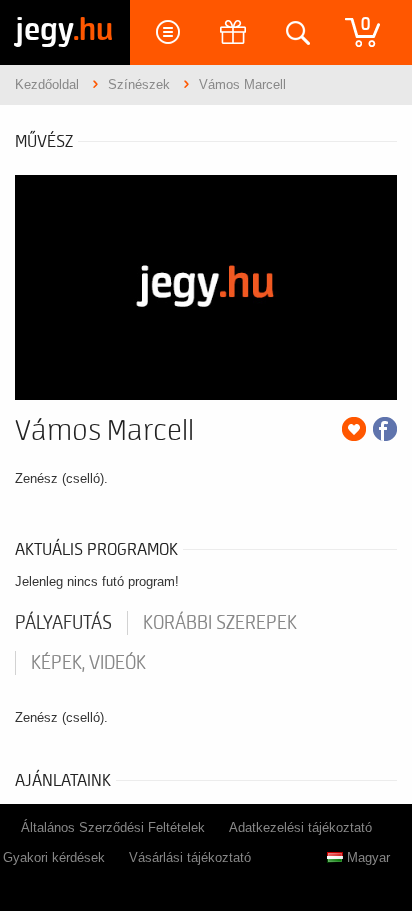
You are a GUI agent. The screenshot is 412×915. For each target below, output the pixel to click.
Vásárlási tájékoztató (190, 857)
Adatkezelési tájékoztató (300, 827)
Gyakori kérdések (54, 857)
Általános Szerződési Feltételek (113, 827)
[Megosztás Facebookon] (385, 429)
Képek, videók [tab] (88, 663)
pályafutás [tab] (63, 623)
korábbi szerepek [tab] (220, 623)
